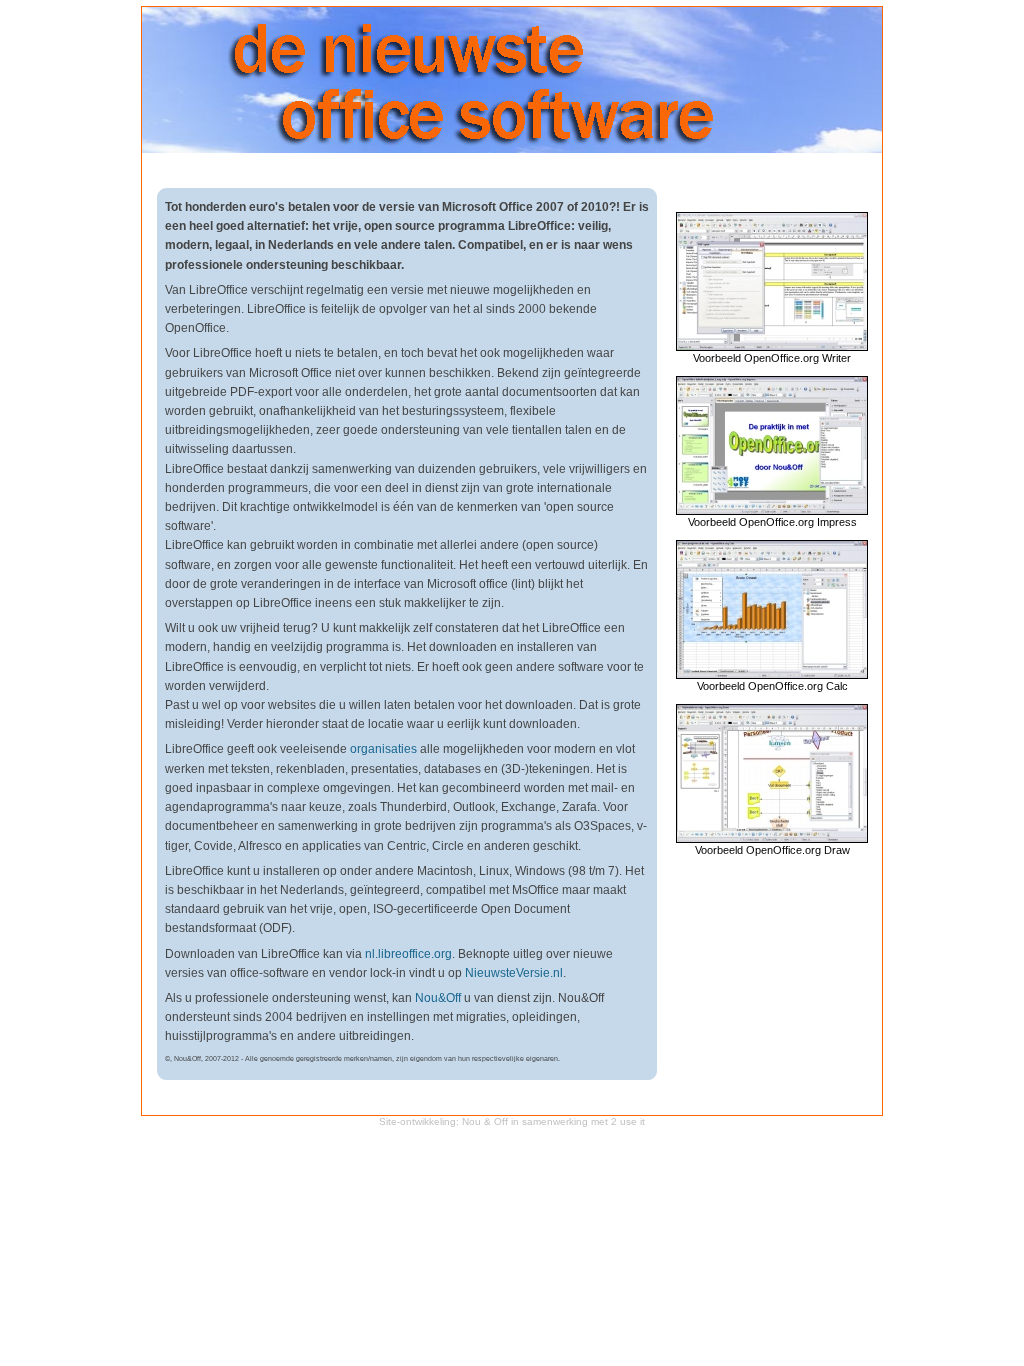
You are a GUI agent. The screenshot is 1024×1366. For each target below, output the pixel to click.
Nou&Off (438, 998)
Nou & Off (485, 1121)
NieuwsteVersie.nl (514, 973)
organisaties (383, 749)
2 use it (628, 1121)
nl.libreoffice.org (408, 954)
